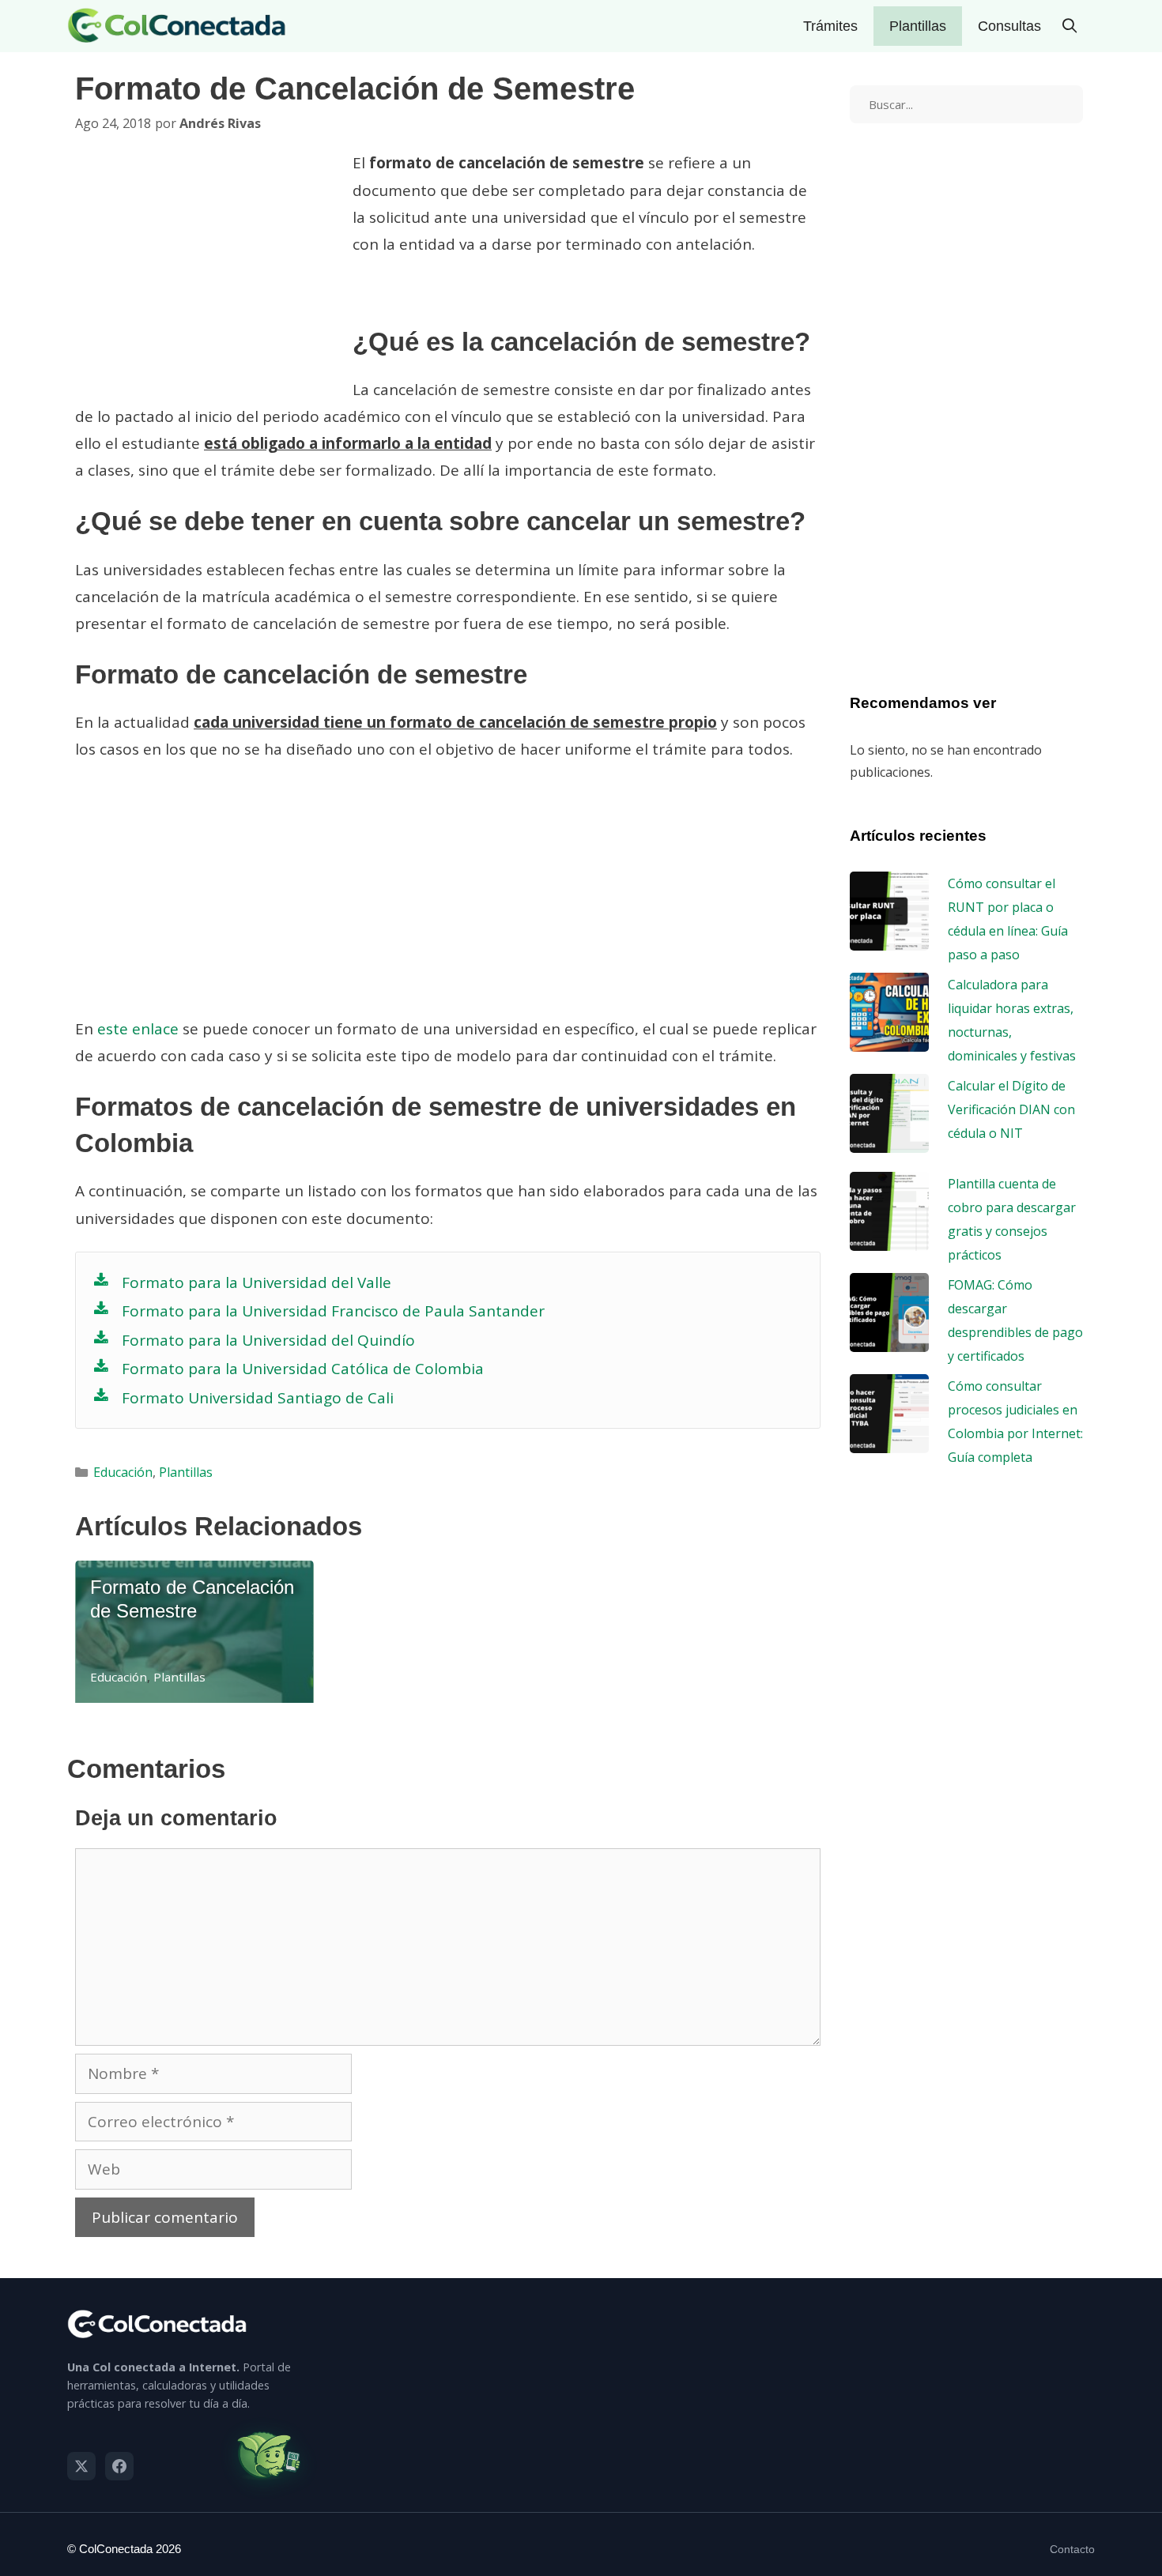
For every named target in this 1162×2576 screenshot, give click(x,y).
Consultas (1009, 26)
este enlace (138, 1029)
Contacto (1072, 2549)
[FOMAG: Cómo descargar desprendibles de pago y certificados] (889, 1340)
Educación (123, 1472)
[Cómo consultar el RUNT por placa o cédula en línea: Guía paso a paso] (889, 939)
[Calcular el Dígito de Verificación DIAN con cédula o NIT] (889, 1141)
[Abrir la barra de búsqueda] (1070, 26)
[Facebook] (119, 2466)
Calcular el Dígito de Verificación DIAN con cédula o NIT (1011, 1109)
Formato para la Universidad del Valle (257, 1282)
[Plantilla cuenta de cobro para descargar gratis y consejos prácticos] (889, 1239)
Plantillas (918, 26)
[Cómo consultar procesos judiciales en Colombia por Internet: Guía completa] (889, 1441)
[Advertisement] (208, 272)
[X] (81, 2466)
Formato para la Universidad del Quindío (268, 1340)
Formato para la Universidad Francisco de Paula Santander (333, 1311)
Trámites (830, 26)
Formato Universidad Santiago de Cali (258, 1398)
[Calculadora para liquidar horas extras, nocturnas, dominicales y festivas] (889, 1040)
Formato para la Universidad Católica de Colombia (303, 1369)
